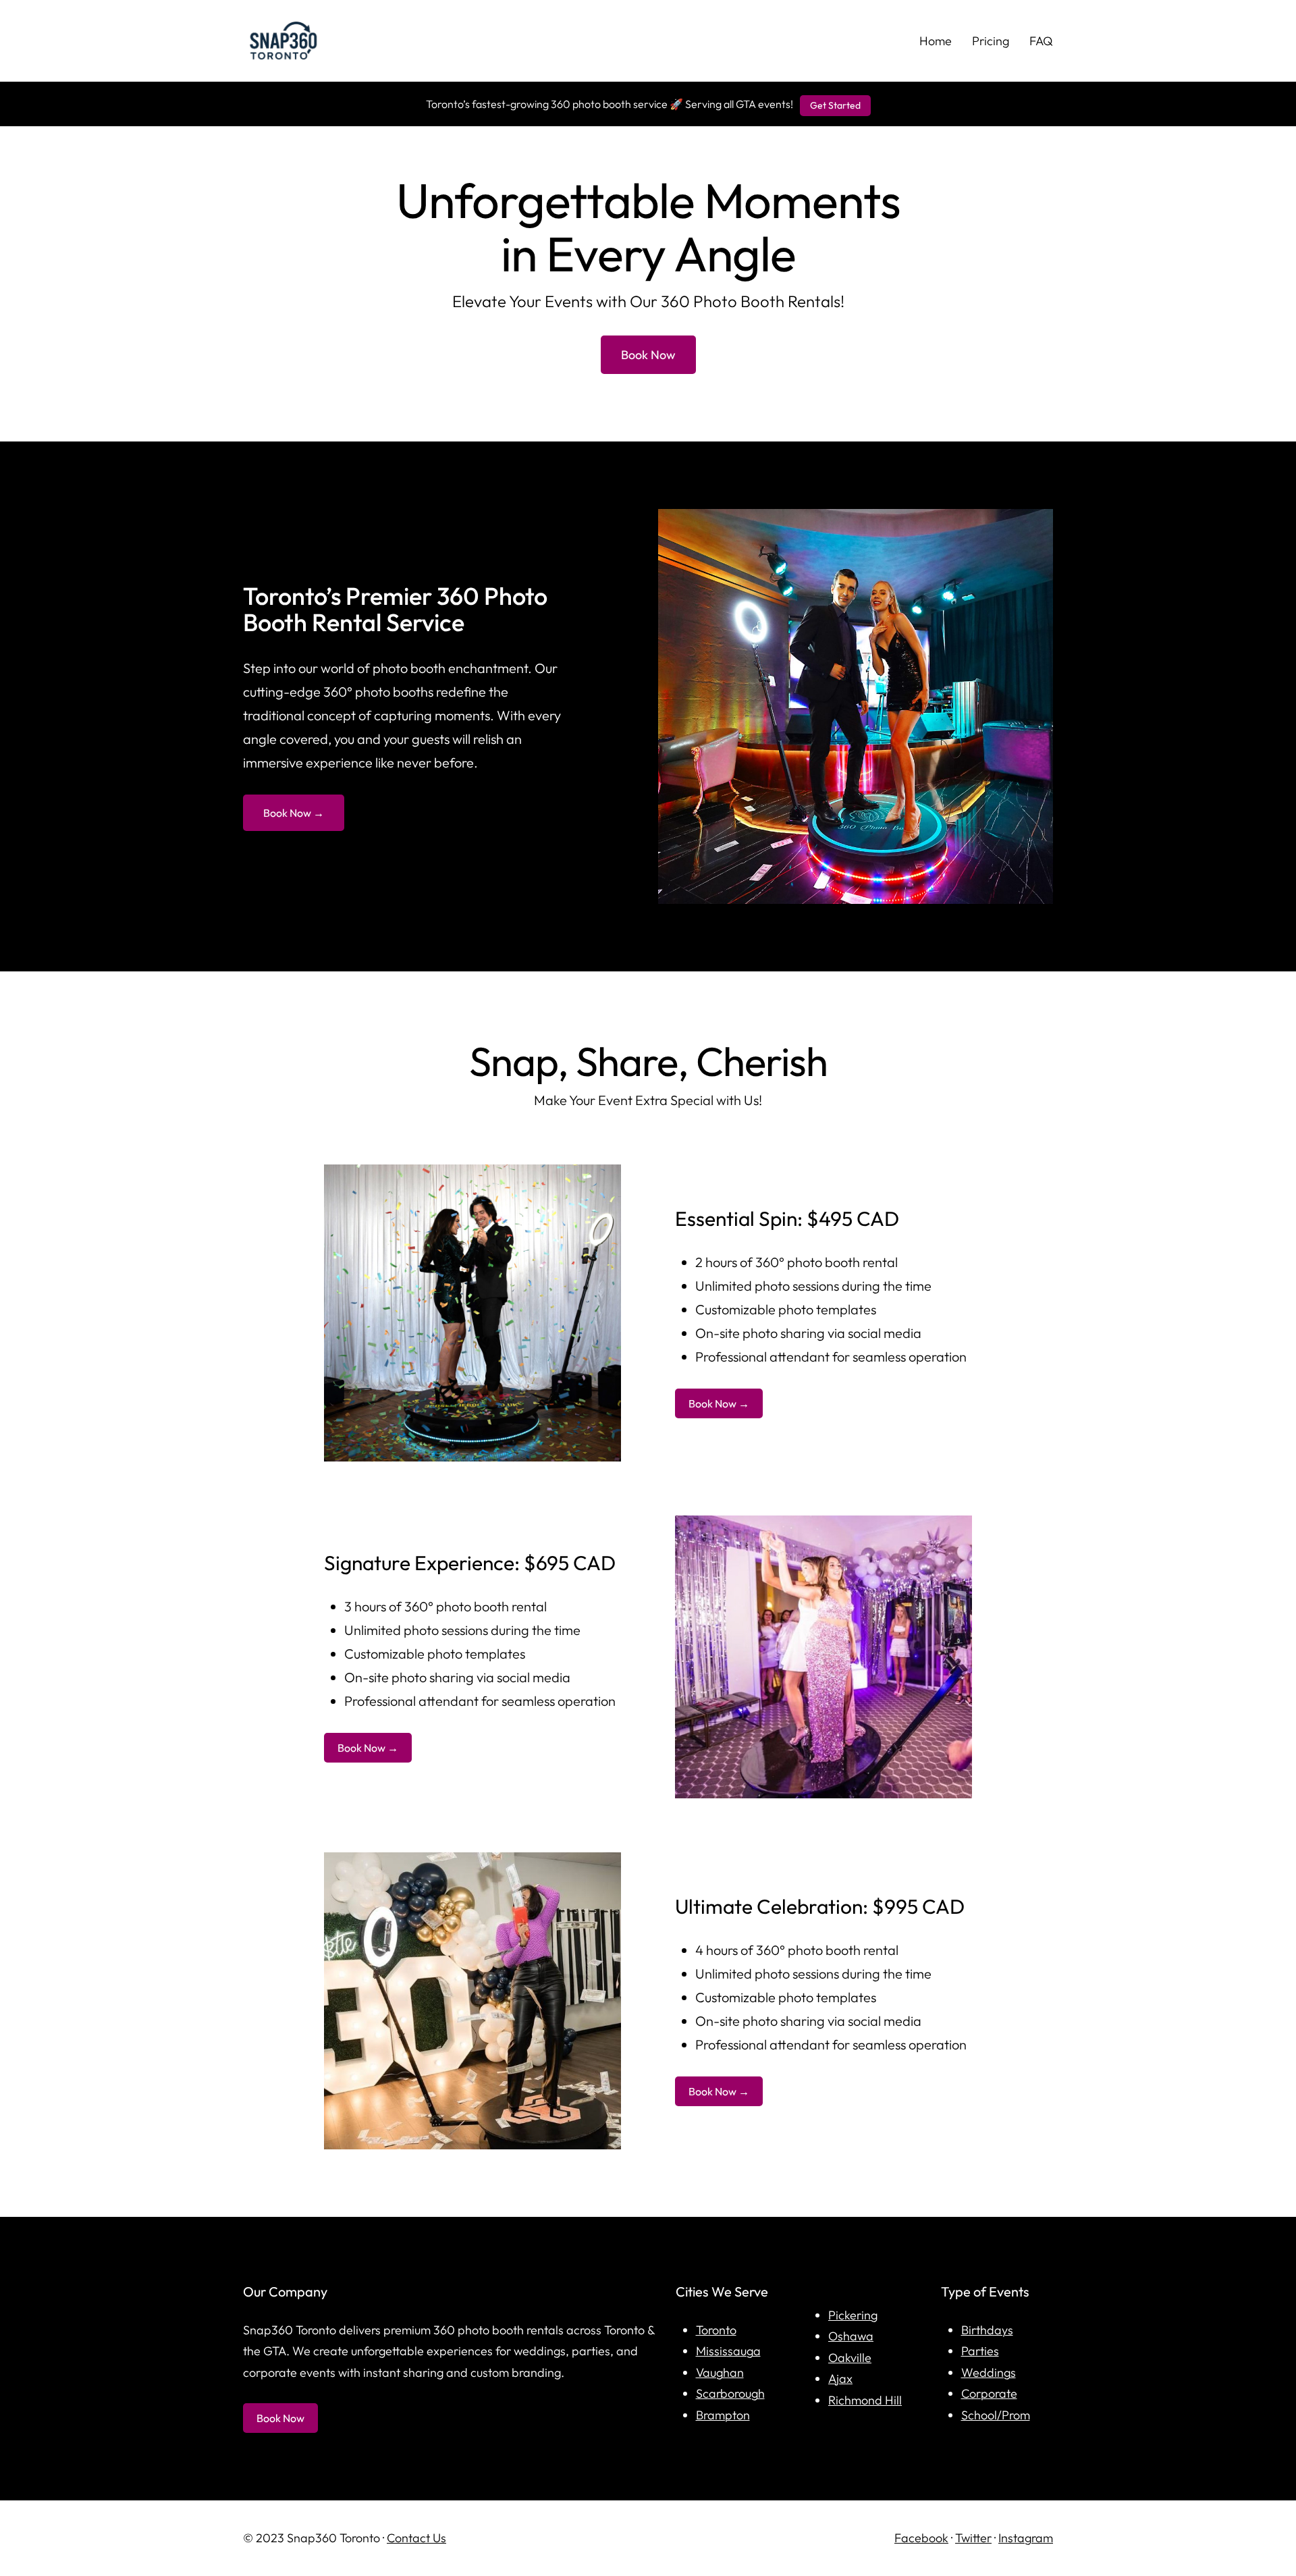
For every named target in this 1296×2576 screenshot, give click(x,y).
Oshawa (851, 2336)
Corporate (989, 2393)
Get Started (835, 105)
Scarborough (730, 2393)
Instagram (1026, 2538)
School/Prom (996, 2415)
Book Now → (294, 813)
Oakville (850, 2358)
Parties (980, 2351)
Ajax (840, 2379)
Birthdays (987, 2330)
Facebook (921, 2538)
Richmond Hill (865, 2400)
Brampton (723, 2415)
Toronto (716, 2330)
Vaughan (720, 2372)
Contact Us (416, 2538)
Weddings (989, 2372)
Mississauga (728, 2351)
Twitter (973, 2538)
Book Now (648, 355)
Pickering (853, 2315)
